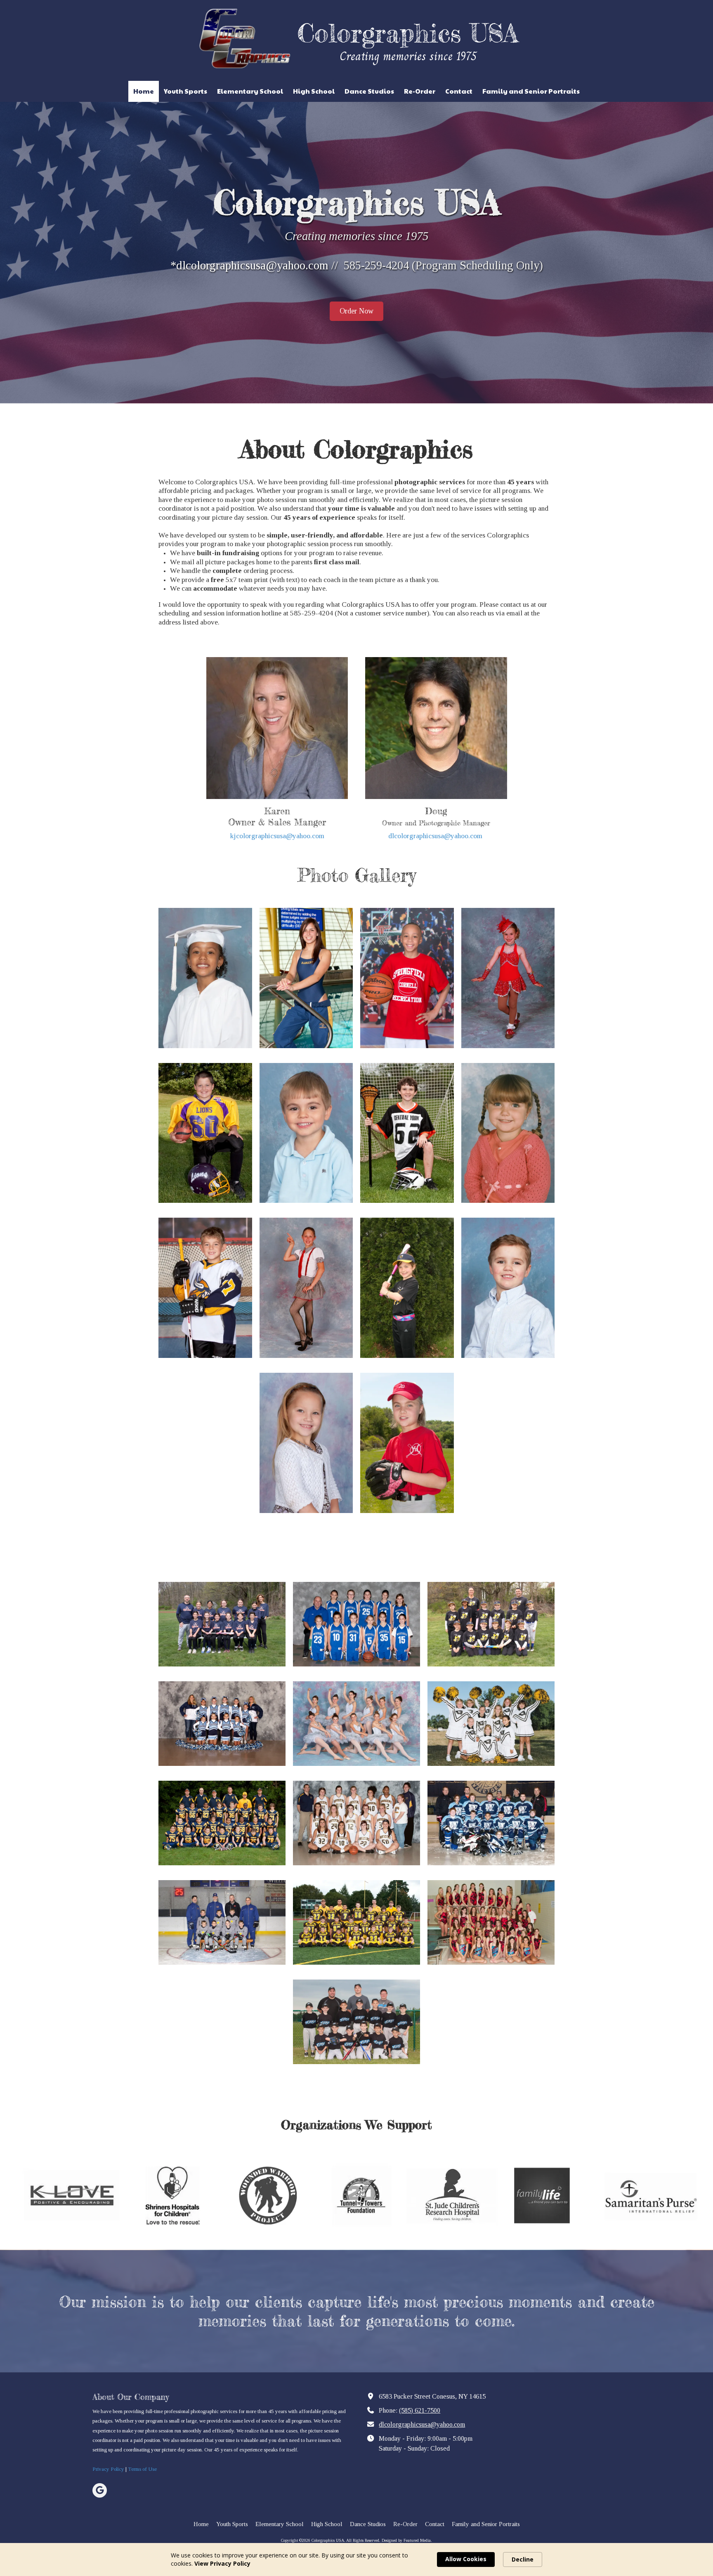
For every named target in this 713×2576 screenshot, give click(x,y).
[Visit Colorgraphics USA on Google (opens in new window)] (100, 2490)
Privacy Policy (108, 2469)
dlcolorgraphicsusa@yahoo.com (435, 836)
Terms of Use (142, 2469)
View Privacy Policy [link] (222, 2563)
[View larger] (205, 978)
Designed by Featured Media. (407, 2540)
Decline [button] (523, 2559)
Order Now (356, 311)
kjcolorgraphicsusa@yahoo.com (277, 836)
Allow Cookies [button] (466, 2559)
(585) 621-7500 (420, 2411)
